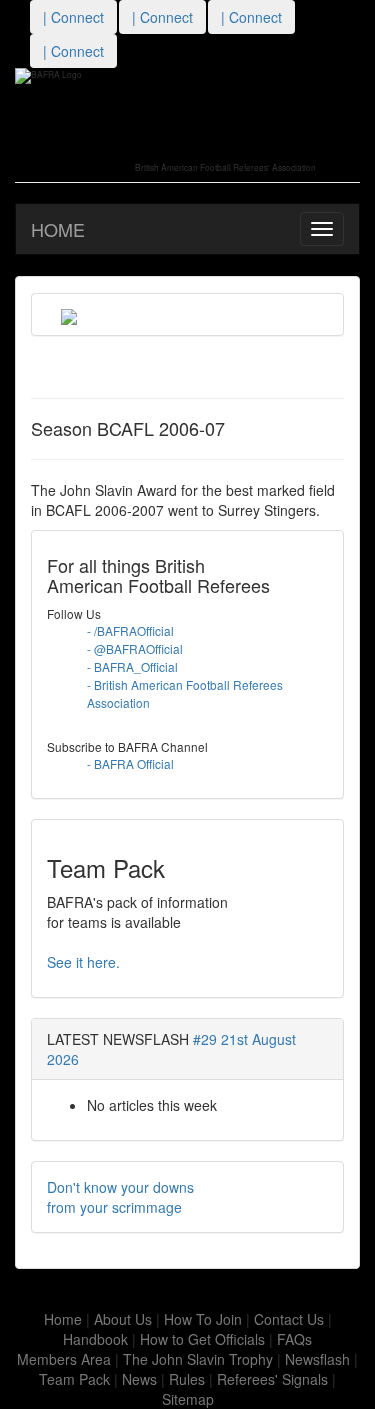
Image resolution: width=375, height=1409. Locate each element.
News (139, 1379)
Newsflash (317, 1359)
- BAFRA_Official (132, 666)
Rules (187, 1379)
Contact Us (289, 1319)
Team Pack (74, 1379)
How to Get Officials (202, 1339)
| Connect (73, 17)
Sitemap (188, 1399)
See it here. (83, 962)
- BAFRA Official (130, 763)
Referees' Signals (272, 1379)
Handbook (95, 1339)
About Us (123, 1319)
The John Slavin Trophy (198, 1359)
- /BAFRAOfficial (130, 630)
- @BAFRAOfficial (135, 648)
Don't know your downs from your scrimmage (120, 1197)
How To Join (203, 1319)
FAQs (294, 1339)
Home (63, 1319)
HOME (58, 229)
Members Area (64, 1359)
